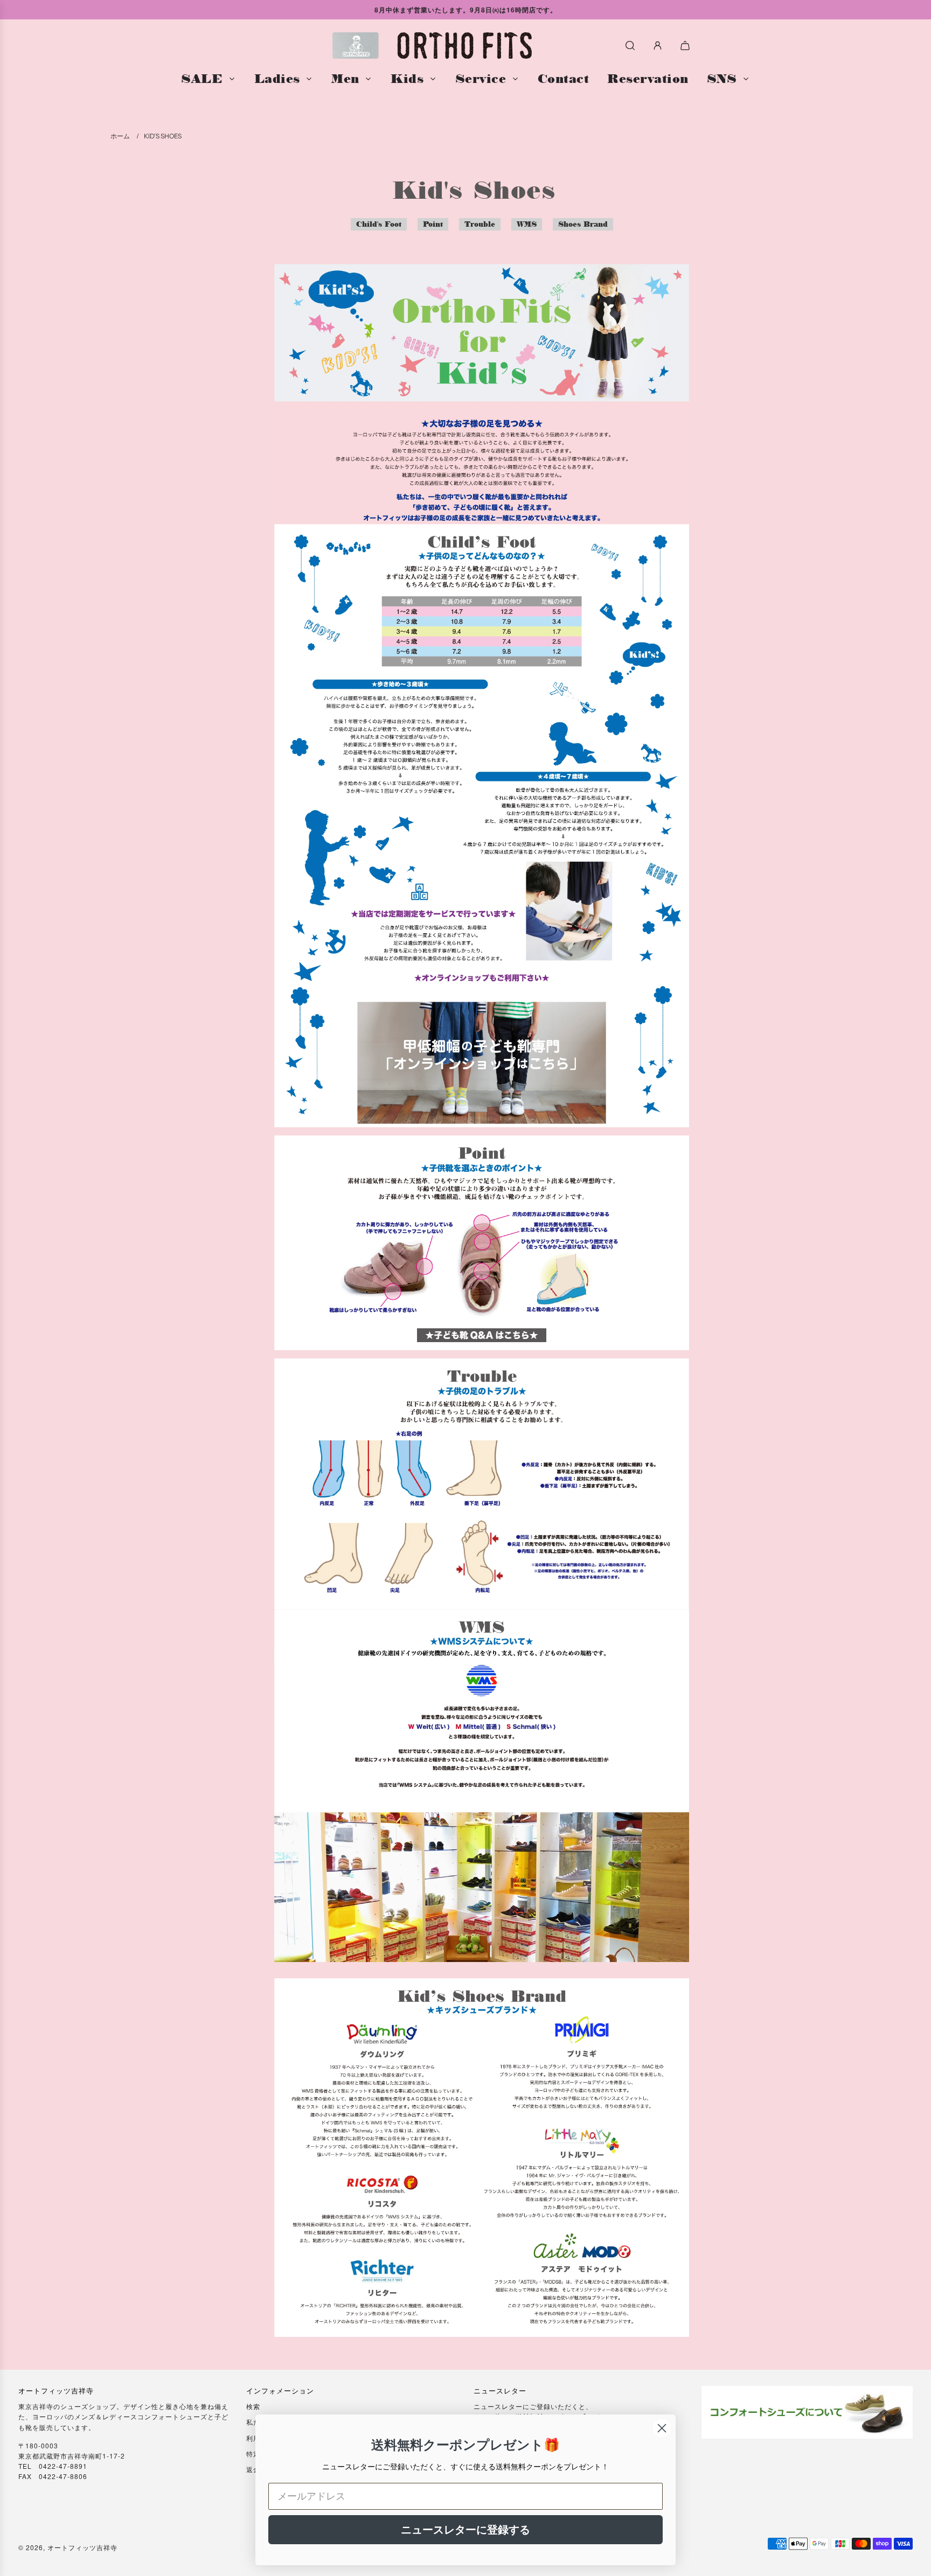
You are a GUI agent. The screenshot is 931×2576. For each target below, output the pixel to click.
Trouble (480, 224)
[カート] (686, 46)
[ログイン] (658, 46)
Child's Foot (379, 224)
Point (433, 224)
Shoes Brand (583, 224)
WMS (527, 224)
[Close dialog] (662, 2428)
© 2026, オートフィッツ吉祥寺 (68, 2547)
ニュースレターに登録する (465, 2530)
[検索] (630, 46)
